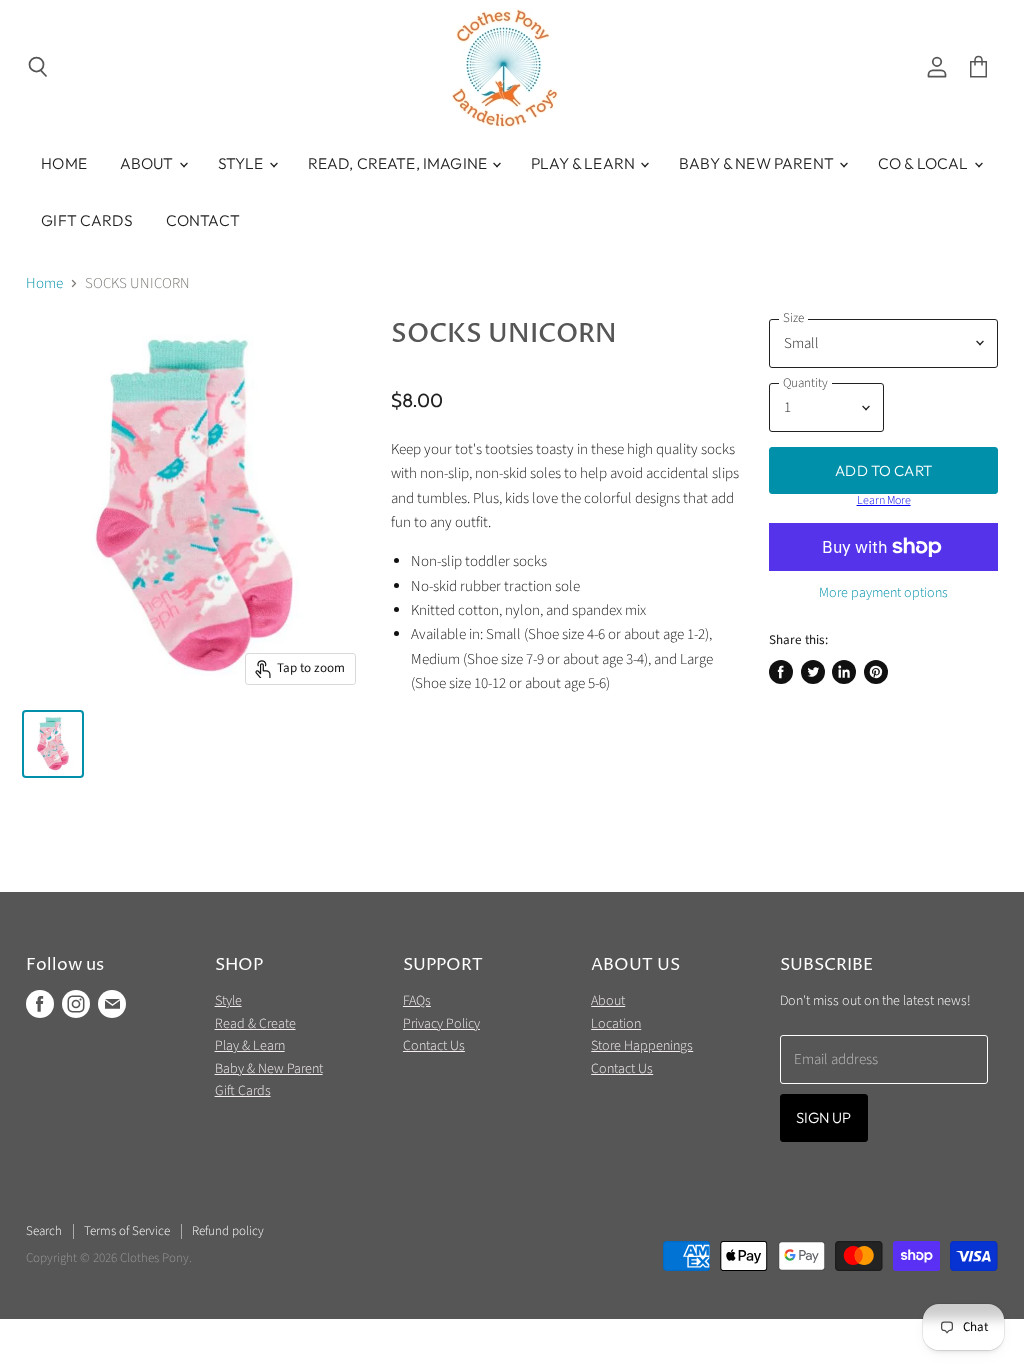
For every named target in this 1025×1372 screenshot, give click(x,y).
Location (616, 1024)
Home (64, 163)
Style (242, 163)
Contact (203, 220)
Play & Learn (584, 163)
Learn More (884, 501)
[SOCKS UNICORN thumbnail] (53, 744)
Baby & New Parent (758, 163)
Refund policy (228, 1231)
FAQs (417, 1001)
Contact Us (434, 1046)
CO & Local (925, 163)
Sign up (824, 1117)
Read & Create (255, 1024)
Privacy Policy (441, 1024)
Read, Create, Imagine (399, 163)
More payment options (883, 593)
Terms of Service (127, 1231)
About (148, 163)
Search (44, 1231)
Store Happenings (642, 1046)
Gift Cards (87, 220)
